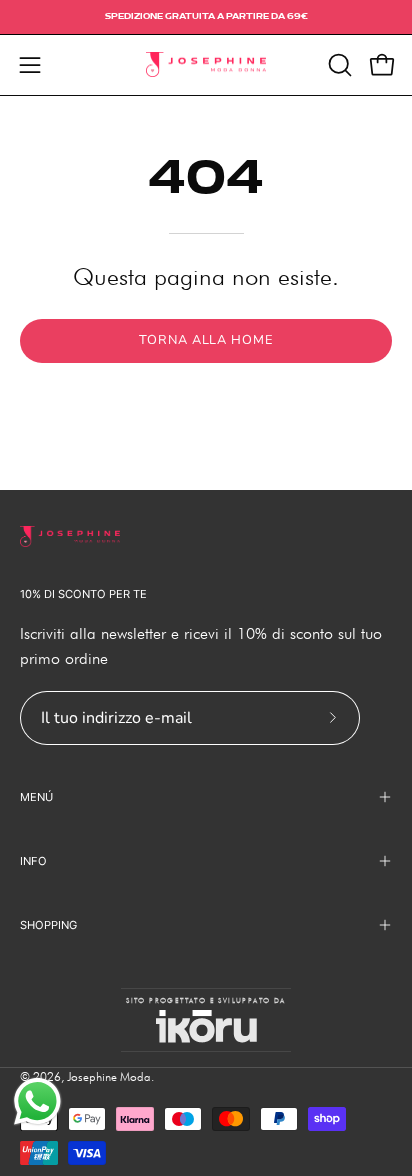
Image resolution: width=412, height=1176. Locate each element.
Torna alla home (206, 340)
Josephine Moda (109, 1076)
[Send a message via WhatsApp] (37, 1101)
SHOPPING (48, 925)
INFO (33, 861)
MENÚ (36, 797)
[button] (338, 65)
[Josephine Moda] (206, 65)
